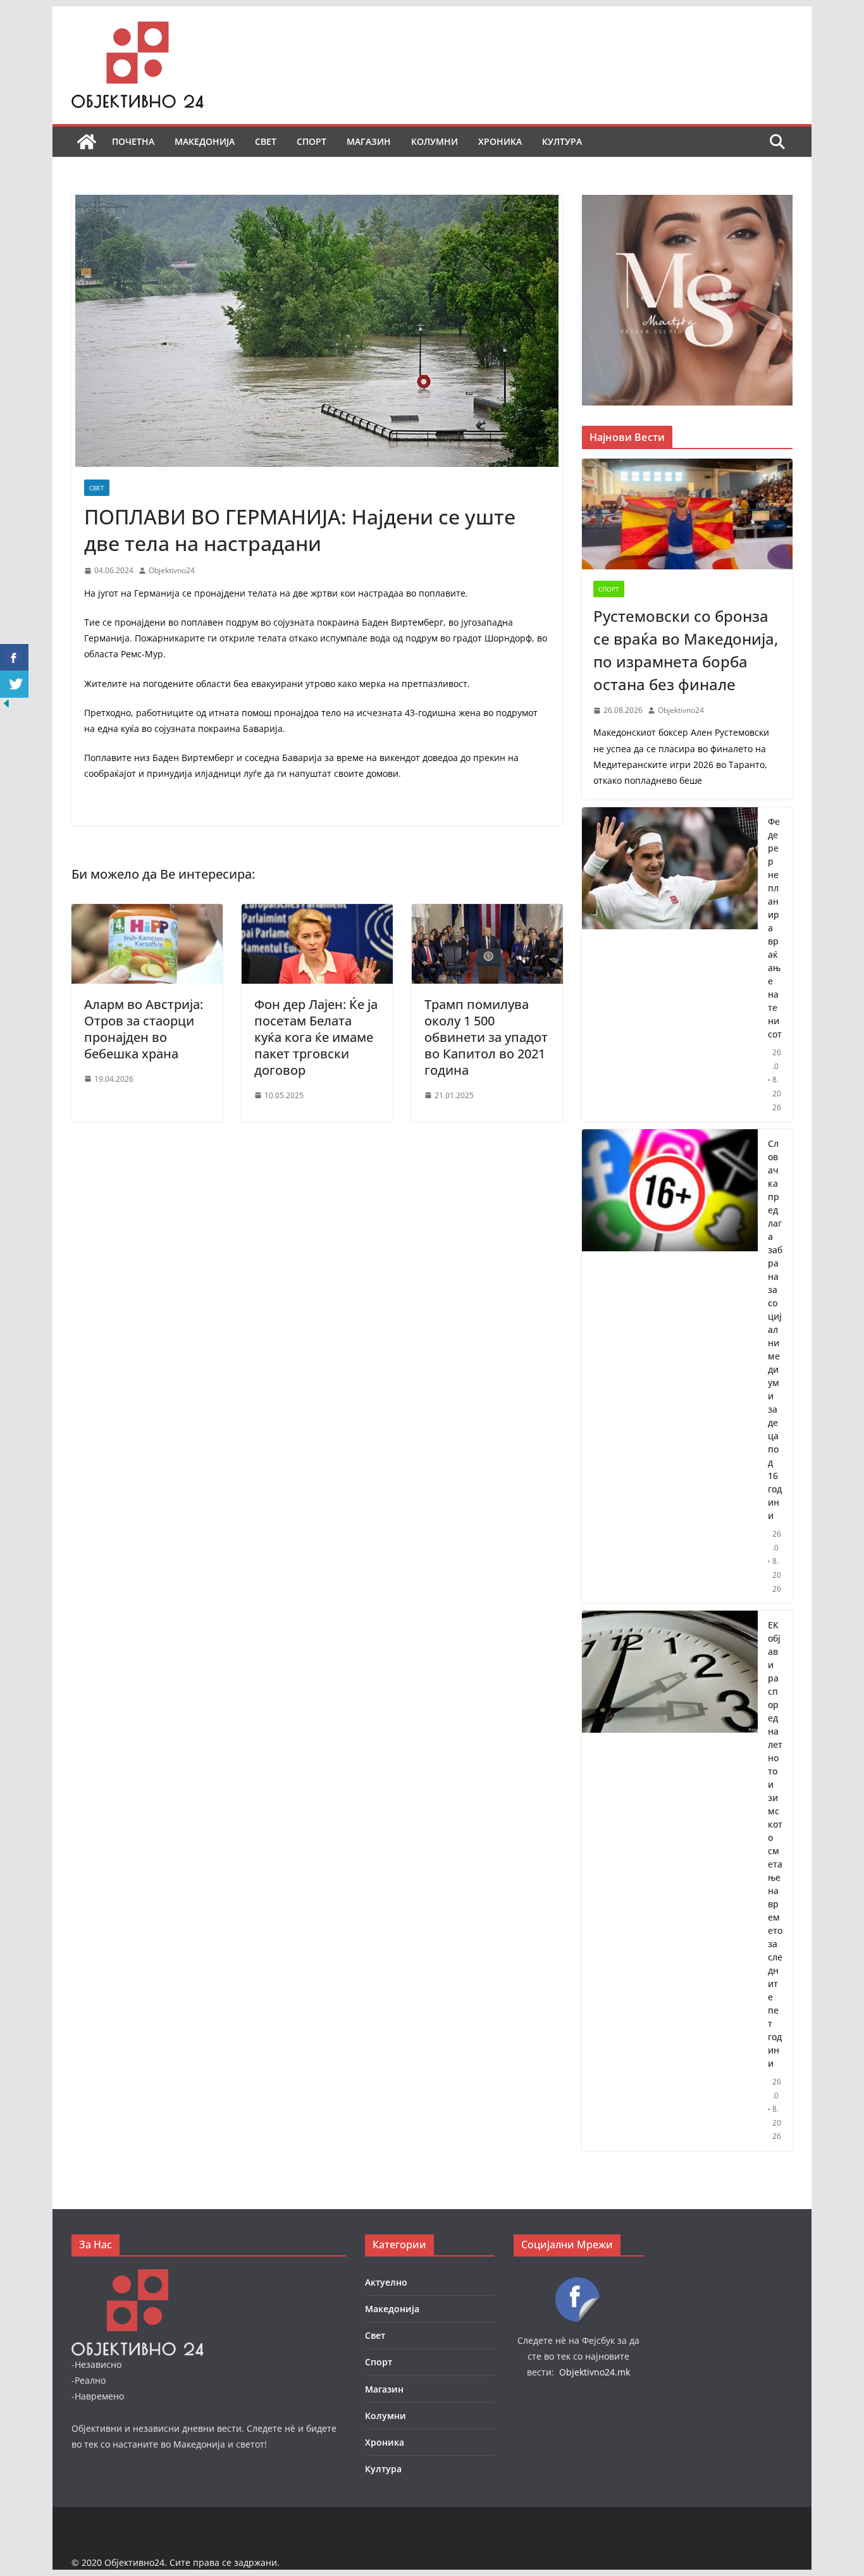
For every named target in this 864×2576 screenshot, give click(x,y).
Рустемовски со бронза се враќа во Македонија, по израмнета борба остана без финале (686, 650)
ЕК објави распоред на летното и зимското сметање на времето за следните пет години (775, 1844)
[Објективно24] (87, 142)
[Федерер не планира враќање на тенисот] (670, 964)
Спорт (312, 141)
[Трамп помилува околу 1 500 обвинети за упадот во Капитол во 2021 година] (487, 913)
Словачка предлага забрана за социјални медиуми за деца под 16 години (775, 1329)
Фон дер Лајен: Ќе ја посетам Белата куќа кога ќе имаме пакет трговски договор (316, 1037)
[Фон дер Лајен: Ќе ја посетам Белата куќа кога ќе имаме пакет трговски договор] (317, 913)
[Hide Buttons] (6, 706)
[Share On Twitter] (14, 684)
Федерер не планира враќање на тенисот (775, 928)
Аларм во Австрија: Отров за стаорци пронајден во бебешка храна (144, 1029)
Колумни (435, 141)
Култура (562, 141)
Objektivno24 (172, 570)
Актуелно (386, 2282)
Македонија (205, 141)
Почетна (133, 141)
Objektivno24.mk (595, 2372)
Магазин (369, 141)
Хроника (500, 141)
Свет (266, 141)
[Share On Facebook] (14, 658)
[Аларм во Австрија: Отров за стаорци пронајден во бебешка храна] (147, 913)
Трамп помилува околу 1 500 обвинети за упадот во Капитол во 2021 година (486, 1037)
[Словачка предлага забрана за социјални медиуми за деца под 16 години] (670, 1366)
